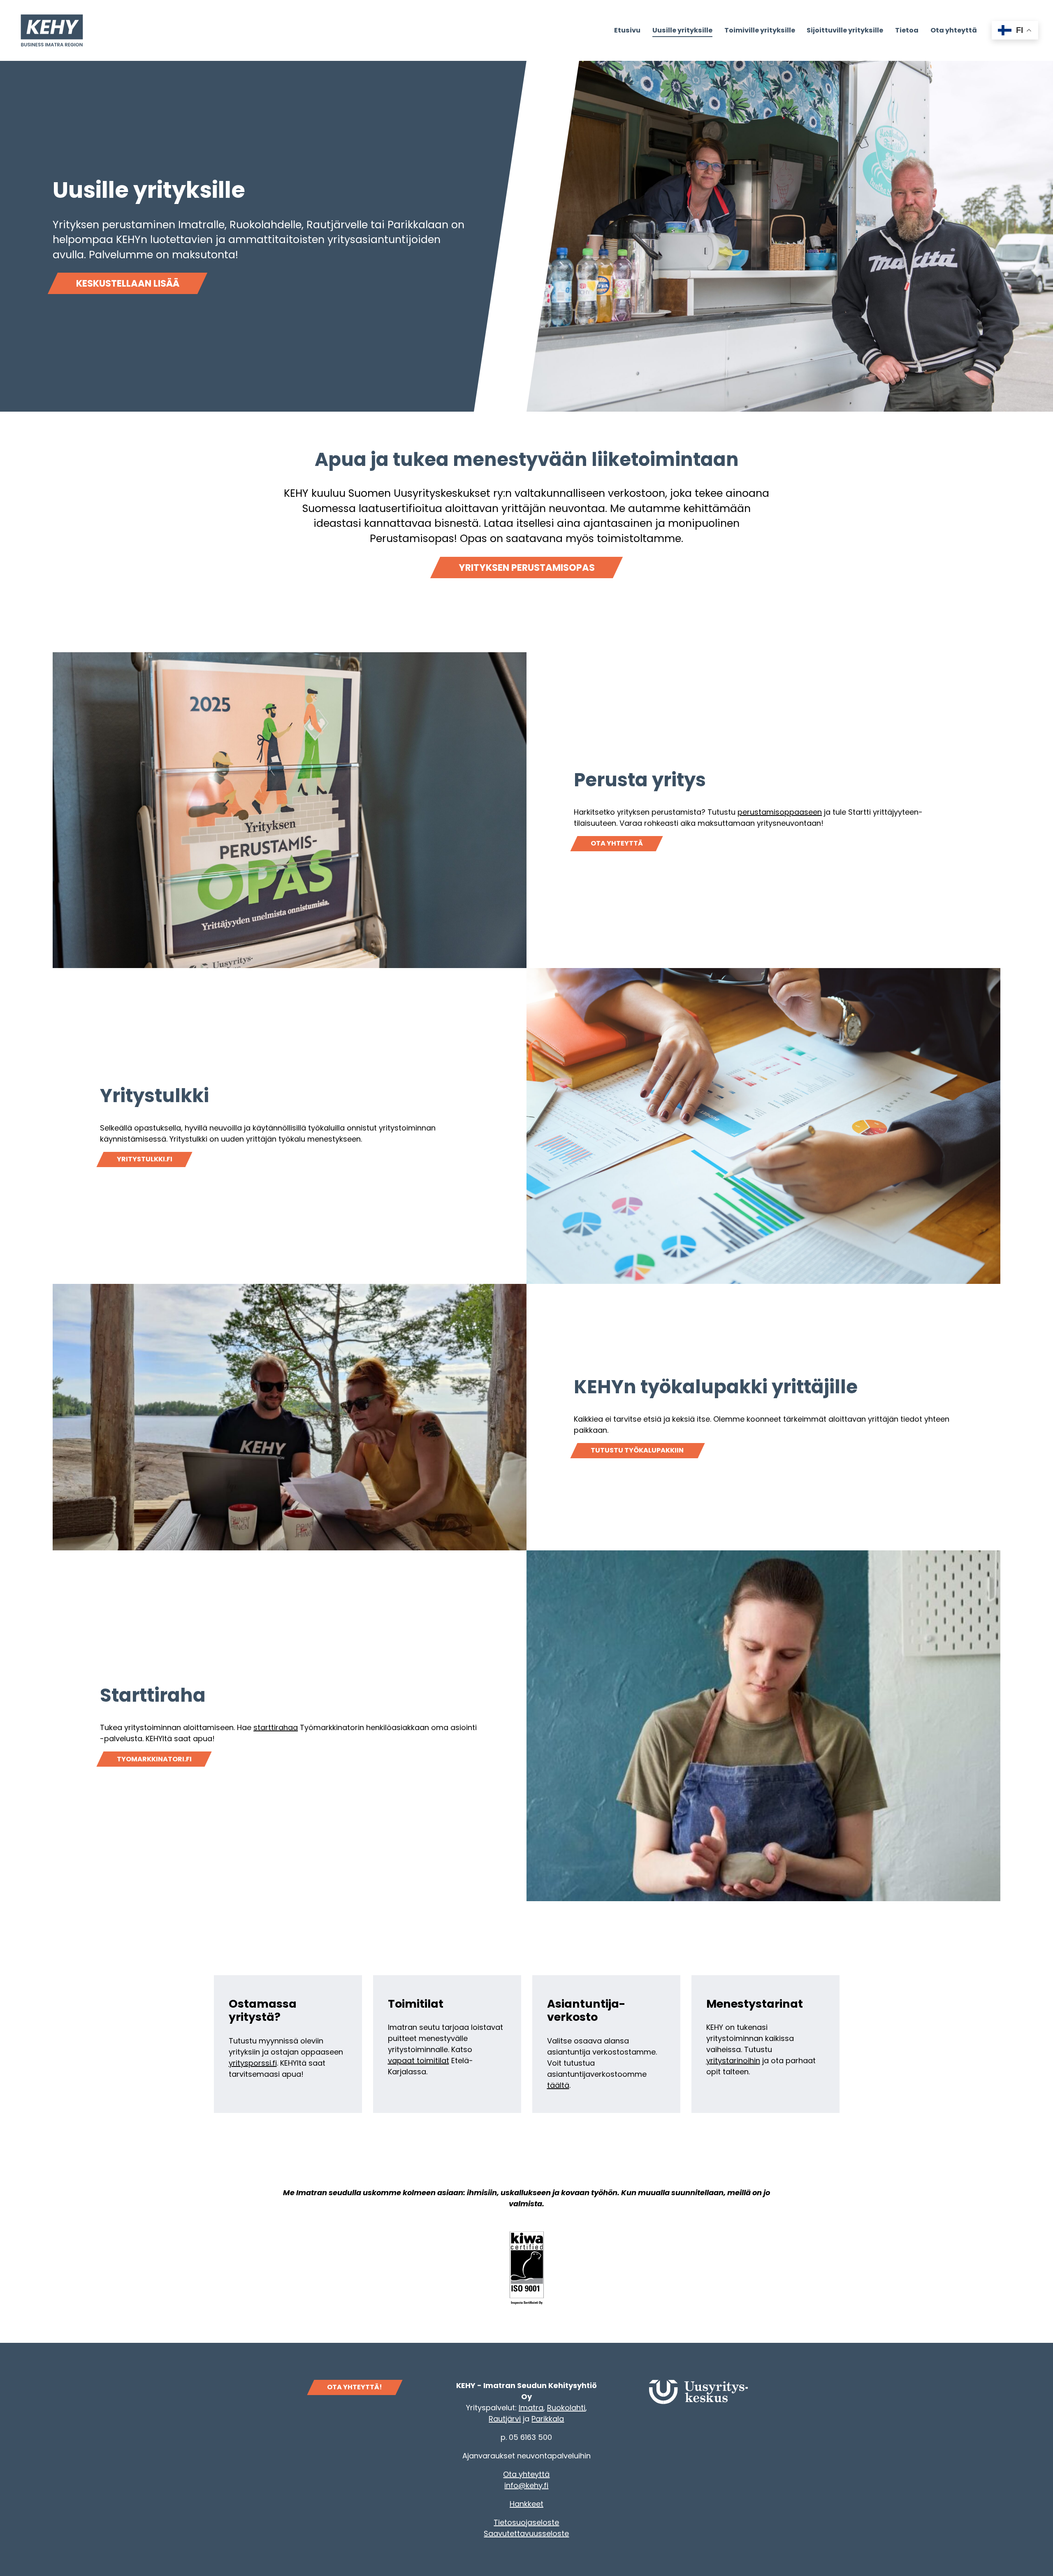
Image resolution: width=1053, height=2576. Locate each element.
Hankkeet (526, 2504)
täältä (558, 2085)
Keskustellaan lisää (128, 283)
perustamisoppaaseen (780, 812)
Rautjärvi (505, 2419)
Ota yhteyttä (617, 843)
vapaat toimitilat (419, 2061)
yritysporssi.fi (253, 2063)
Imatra (531, 2408)
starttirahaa (276, 1727)
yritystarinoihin (733, 2061)
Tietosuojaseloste (526, 2522)
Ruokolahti (566, 2408)
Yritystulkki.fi (145, 1159)
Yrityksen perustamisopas (527, 568)
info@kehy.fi (526, 2485)
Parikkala (548, 2419)
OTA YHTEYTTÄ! (355, 2387)
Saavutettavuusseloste (526, 2533)
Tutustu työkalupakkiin (638, 1450)
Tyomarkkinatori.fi (154, 1759)
